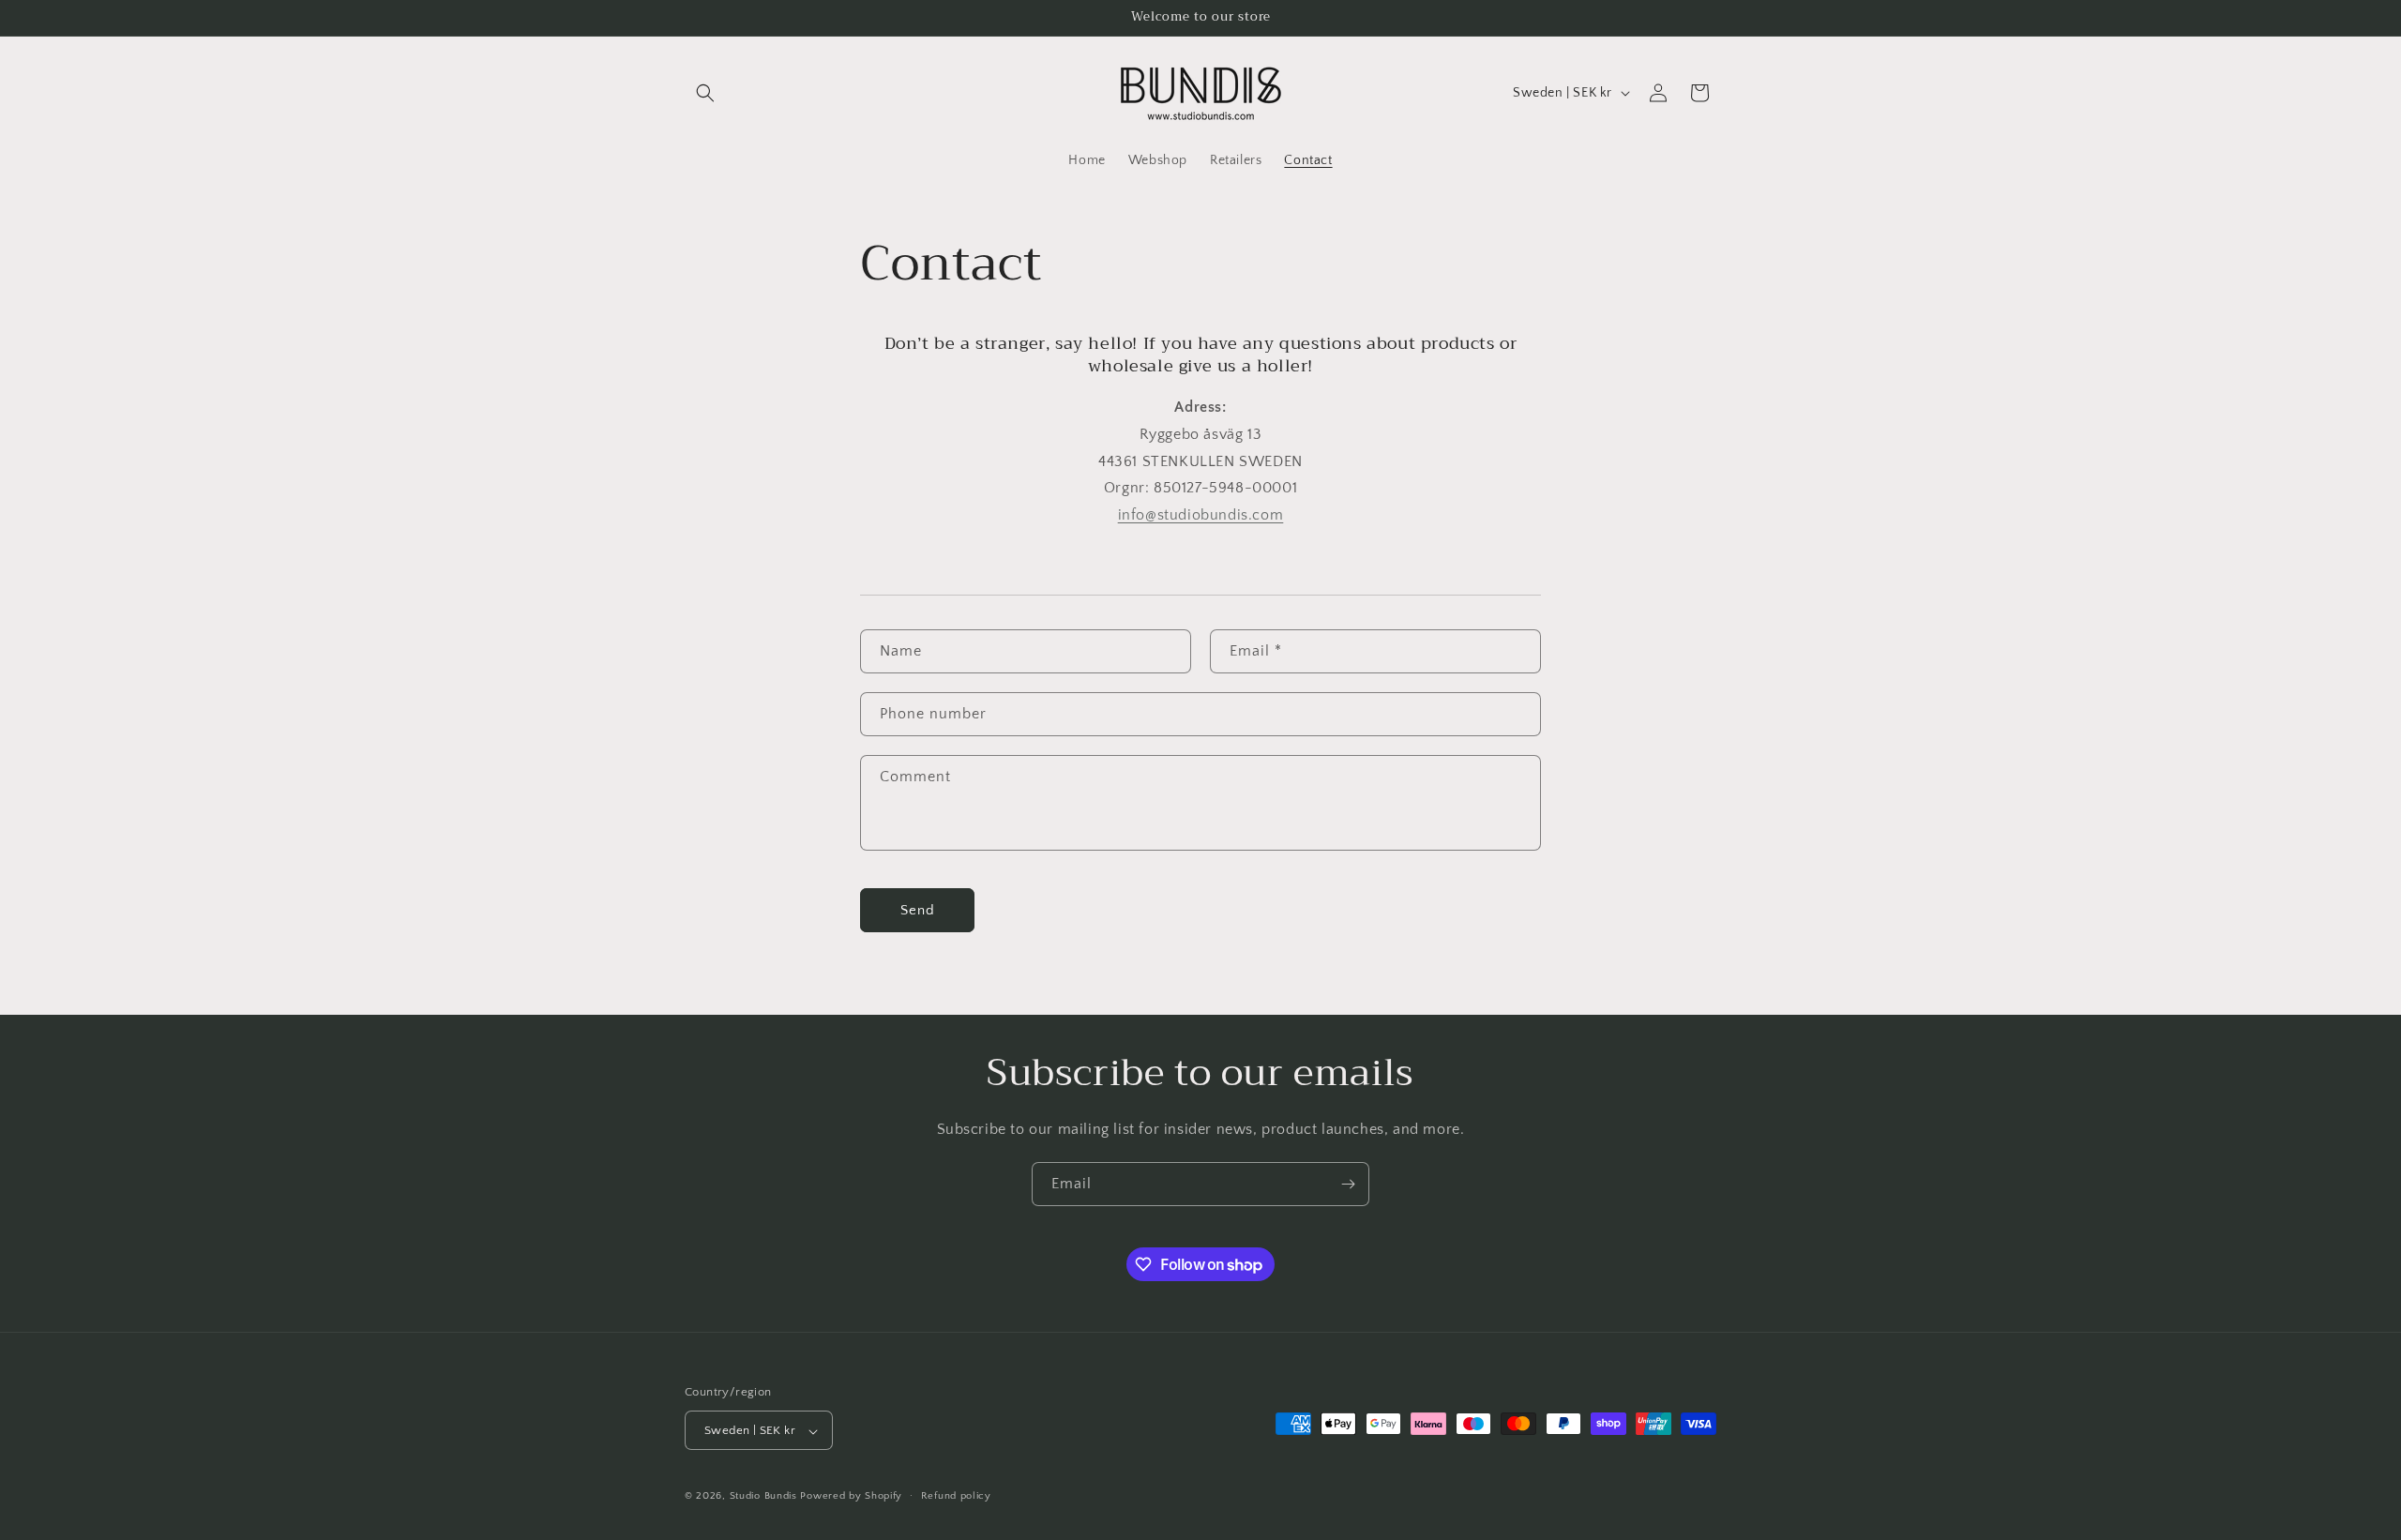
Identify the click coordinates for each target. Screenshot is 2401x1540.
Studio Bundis (763, 1497)
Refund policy (956, 1496)
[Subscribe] (1348, 1184)
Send (918, 910)
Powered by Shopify (851, 1497)
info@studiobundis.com (1201, 515)
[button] (705, 93)
